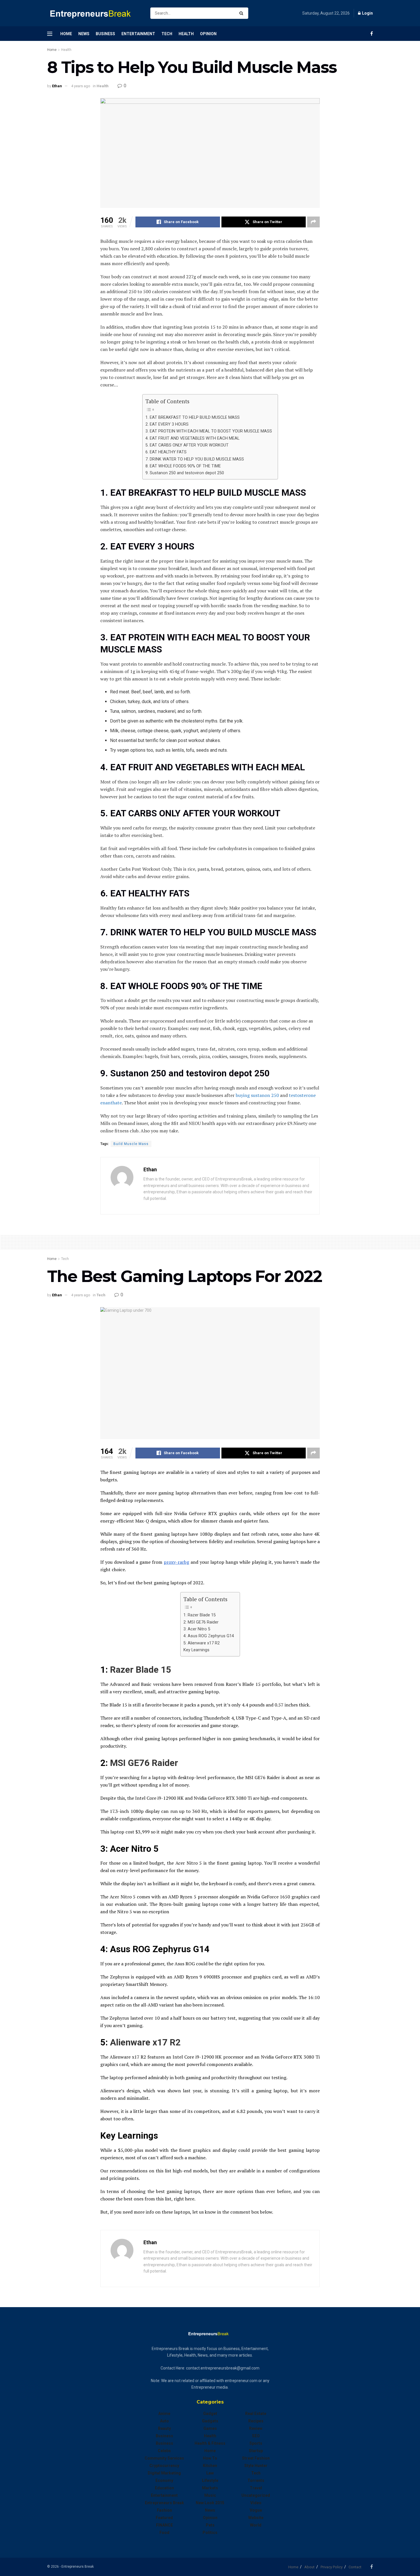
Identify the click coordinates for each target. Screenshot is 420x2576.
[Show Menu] (50, 34)
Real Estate (256, 2414)
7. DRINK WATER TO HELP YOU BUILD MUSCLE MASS (195, 459)
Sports (256, 2443)
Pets (210, 2525)
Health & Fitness (210, 2443)
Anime (164, 2414)
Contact (355, 2567)
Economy (164, 2480)
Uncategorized (256, 2495)
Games (210, 2428)
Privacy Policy (332, 2567)
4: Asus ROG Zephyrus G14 (209, 1636)
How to (210, 2458)
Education (164, 2488)
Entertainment (138, 34)
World (256, 2525)
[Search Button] (242, 13)
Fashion (164, 2510)
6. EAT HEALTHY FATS (166, 452)
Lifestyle (210, 2480)
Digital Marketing (164, 2473)
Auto (164, 2421)
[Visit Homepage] (94, 13)
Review (256, 2428)
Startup (256, 2451)
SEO (256, 2436)
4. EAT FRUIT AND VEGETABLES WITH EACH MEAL (192, 438)
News (84, 34)
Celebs (164, 2451)
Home (66, 34)
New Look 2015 (210, 2503)
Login (367, 13)
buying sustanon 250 (257, 1095)
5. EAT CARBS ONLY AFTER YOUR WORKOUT (187, 445)
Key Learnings (196, 1650)
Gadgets (210, 2421)
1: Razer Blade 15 (200, 1615)
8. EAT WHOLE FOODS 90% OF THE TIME (183, 466)
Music (210, 2495)
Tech (167, 34)
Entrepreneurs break (164, 2503)
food (164, 2533)
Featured (164, 2518)
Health (186, 34)
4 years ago (81, 86)
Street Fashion (256, 2458)
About (309, 2567)
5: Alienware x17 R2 (202, 1643)
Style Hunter (256, 2466)
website (256, 2518)
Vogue (256, 2510)
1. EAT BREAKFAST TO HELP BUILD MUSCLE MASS (193, 417)
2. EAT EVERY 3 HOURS (167, 424)
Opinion (208, 34)
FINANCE (164, 2525)
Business (105, 34)
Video (256, 2503)
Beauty (164, 2428)
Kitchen (210, 2466)
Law (210, 2473)
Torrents (256, 2480)
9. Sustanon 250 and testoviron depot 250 (185, 473)
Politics (210, 2533)
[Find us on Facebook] (372, 34)
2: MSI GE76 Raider (201, 1622)
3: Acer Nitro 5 (197, 1629)
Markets (210, 2488)
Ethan (57, 86)
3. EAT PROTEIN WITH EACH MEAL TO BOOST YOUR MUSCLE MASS (209, 431)
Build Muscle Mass (131, 1144)
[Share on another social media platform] (313, 222)
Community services (164, 2458)
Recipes (256, 2421)
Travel (256, 2488)
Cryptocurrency (164, 2466)
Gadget (210, 2414)
